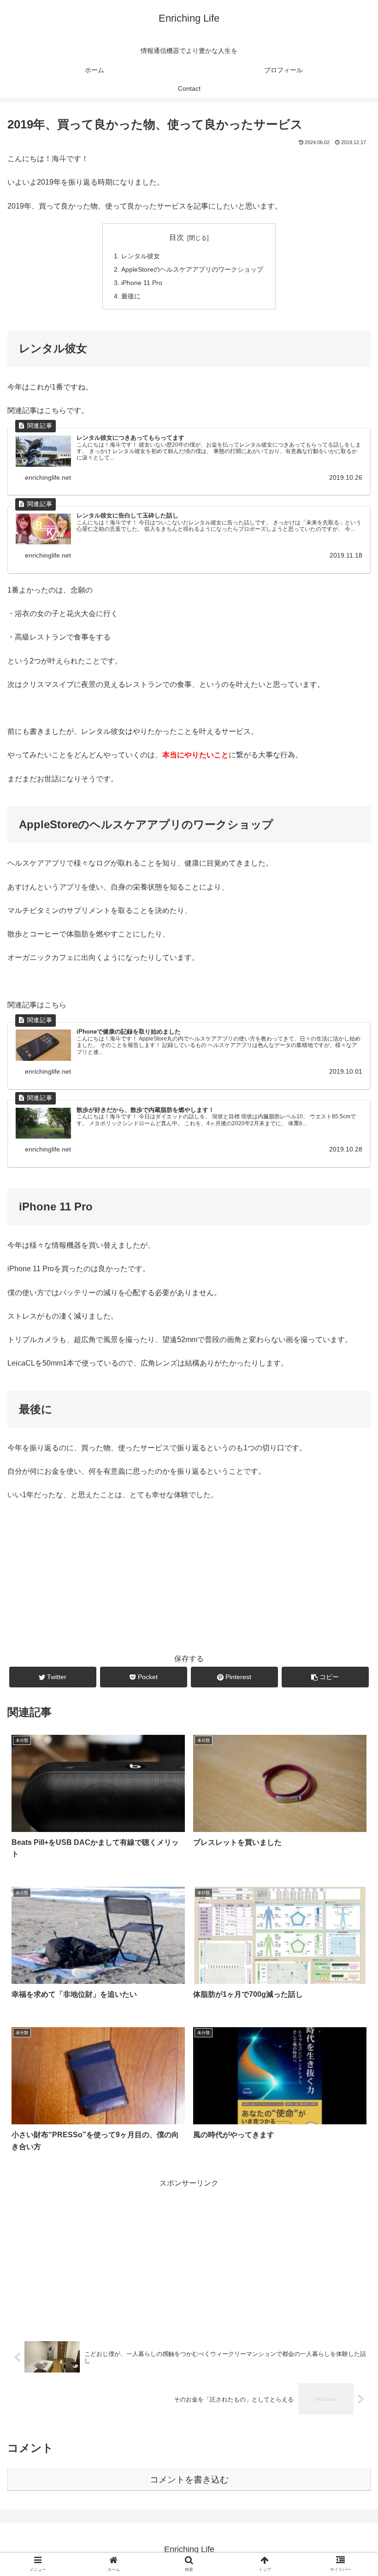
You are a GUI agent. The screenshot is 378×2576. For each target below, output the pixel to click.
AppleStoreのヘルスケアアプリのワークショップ (192, 269)
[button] (350, 1459)
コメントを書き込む (189, 2480)
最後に (131, 296)
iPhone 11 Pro (142, 283)
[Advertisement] (189, 2255)
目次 (177, 237)
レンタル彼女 (141, 256)
